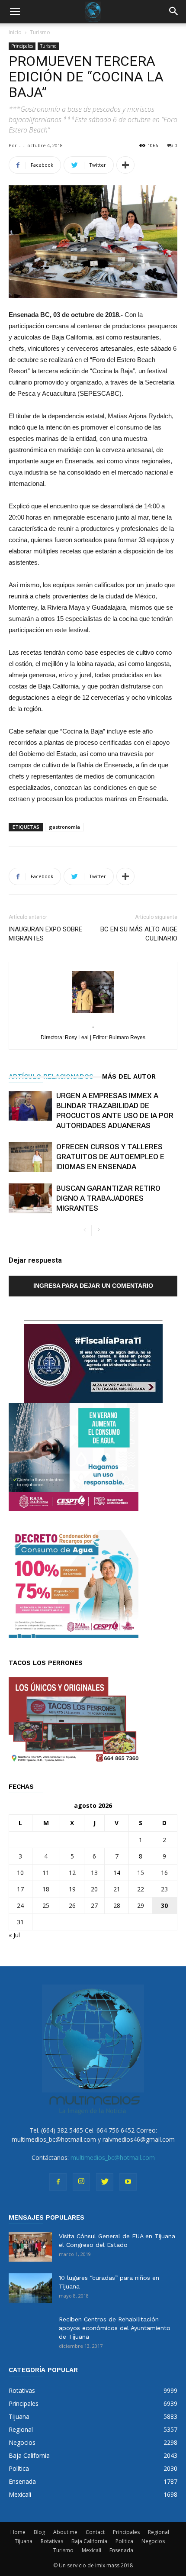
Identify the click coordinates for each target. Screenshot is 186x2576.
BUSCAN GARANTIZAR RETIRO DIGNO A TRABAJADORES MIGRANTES (108, 1198)
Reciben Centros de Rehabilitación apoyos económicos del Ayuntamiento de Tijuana (115, 2328)
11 (46, 1873)
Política (124, 2541)
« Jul (14, 1935)
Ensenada (121, 2550)
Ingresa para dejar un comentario (93, 1286)
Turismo (40, 32)
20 (94, 1889)
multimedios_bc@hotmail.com (113, 2157)
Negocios (153, 2541)
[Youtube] (128, 2182)
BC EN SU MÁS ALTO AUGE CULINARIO (139, 934)
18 (46, 1889)
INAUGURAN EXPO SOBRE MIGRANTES (45, 934)
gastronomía (64, 827)
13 (94, 1873)
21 (117, 1889)
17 (20, 1889)
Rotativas (52, 2541)
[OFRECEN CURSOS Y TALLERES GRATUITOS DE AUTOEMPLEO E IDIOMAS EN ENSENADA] (30, 1157)
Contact (95, 2532)
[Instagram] (81, 2182)
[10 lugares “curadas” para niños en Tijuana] (30, 2288)
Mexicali (91, 2550)
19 (72, 1889)
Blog (39, 2532)
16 (164, 1873)
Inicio (15, 32)
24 (20, 1905)
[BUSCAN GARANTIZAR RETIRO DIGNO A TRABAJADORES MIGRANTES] (30, 1198)
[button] (174, 12)
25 (46, 1905)
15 (141, 1873)
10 (20, 1873)
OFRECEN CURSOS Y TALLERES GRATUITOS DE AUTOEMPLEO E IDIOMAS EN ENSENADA (110, 1157)
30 (164, 1905)
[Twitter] (105, 2182)
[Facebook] (58, 2182)
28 (117, 1905)
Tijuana (24, 2541)
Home (18, 2532)
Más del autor (129, 1076)
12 (72, 1873)
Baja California (89, 2541)
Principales (22, 46)
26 (72, 1905)
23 (164, 1889)
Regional (159, 2532)
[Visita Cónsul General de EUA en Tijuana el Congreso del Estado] (30, 2247)
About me (65, 2532)
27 (94, 1905)
